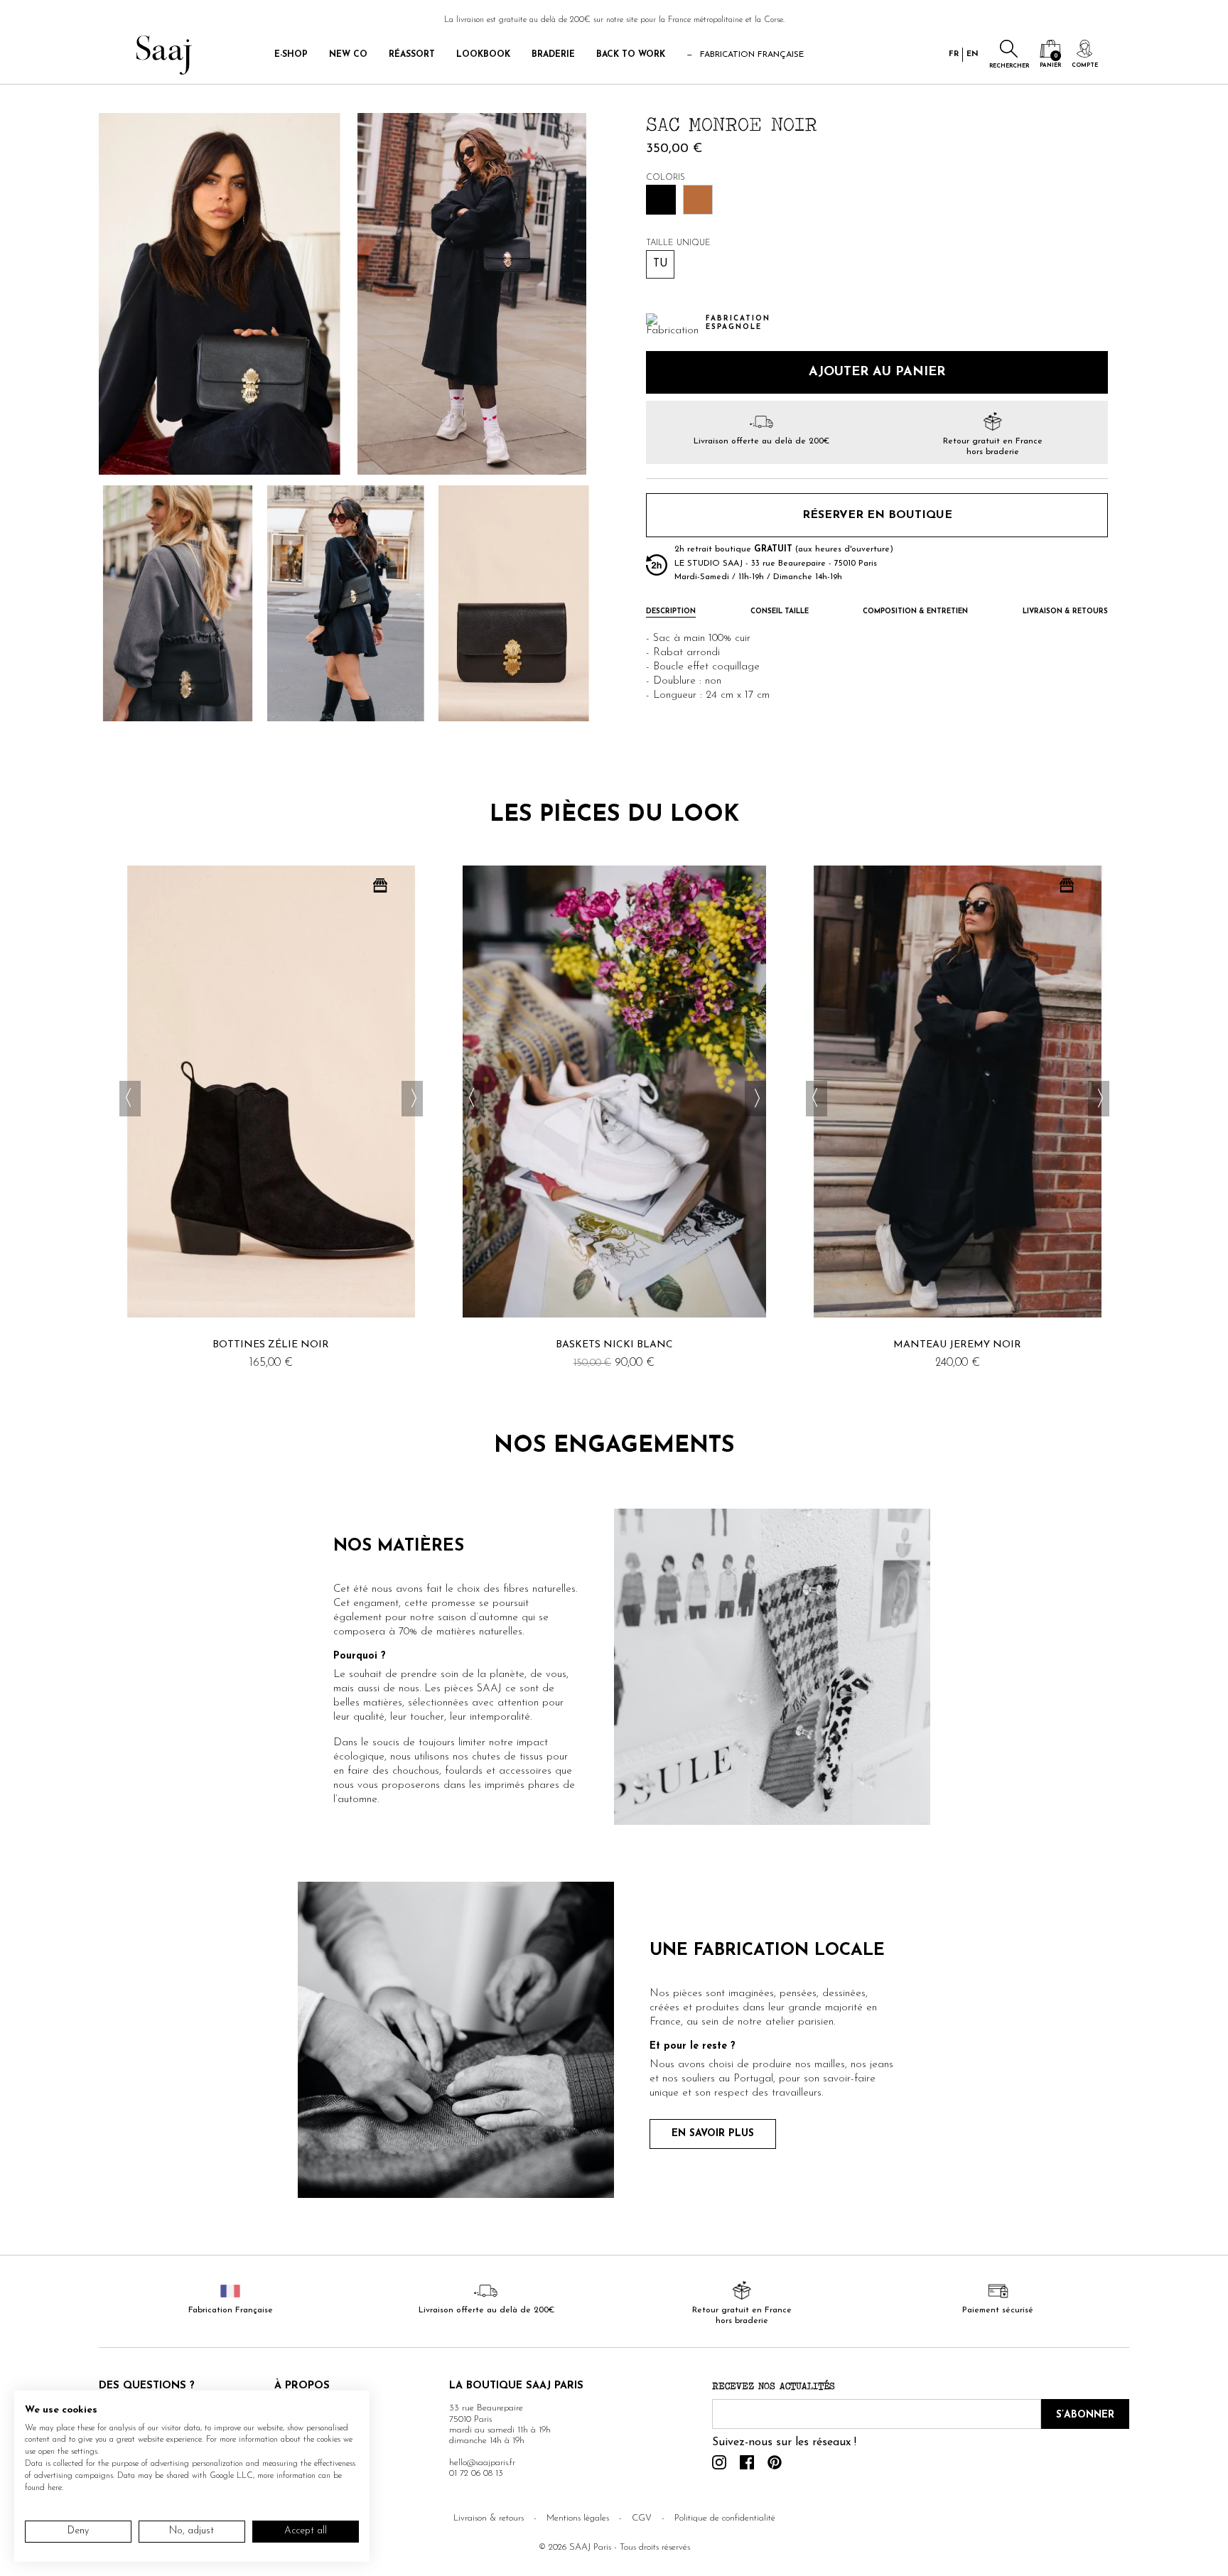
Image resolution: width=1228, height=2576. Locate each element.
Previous (130, 1099)
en (973, 54)
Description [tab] (671, 613)
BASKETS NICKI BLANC (614, 1345)
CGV (642, 2518)
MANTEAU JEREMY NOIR (957, 1345)
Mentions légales (578, 2518)
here (55, 2488)
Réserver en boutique (877, 515)
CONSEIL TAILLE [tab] (780, 613)
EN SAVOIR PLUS (713, 2134)
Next (412, 1099)
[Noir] (661, 200)
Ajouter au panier (877, 373)
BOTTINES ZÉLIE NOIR (271, 1345)
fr (954, 54)
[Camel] (698, 200)
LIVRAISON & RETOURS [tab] (1065, 613)
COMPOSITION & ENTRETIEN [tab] (915, 613)
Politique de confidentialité (725, 2518)
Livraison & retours (489, 2518)
